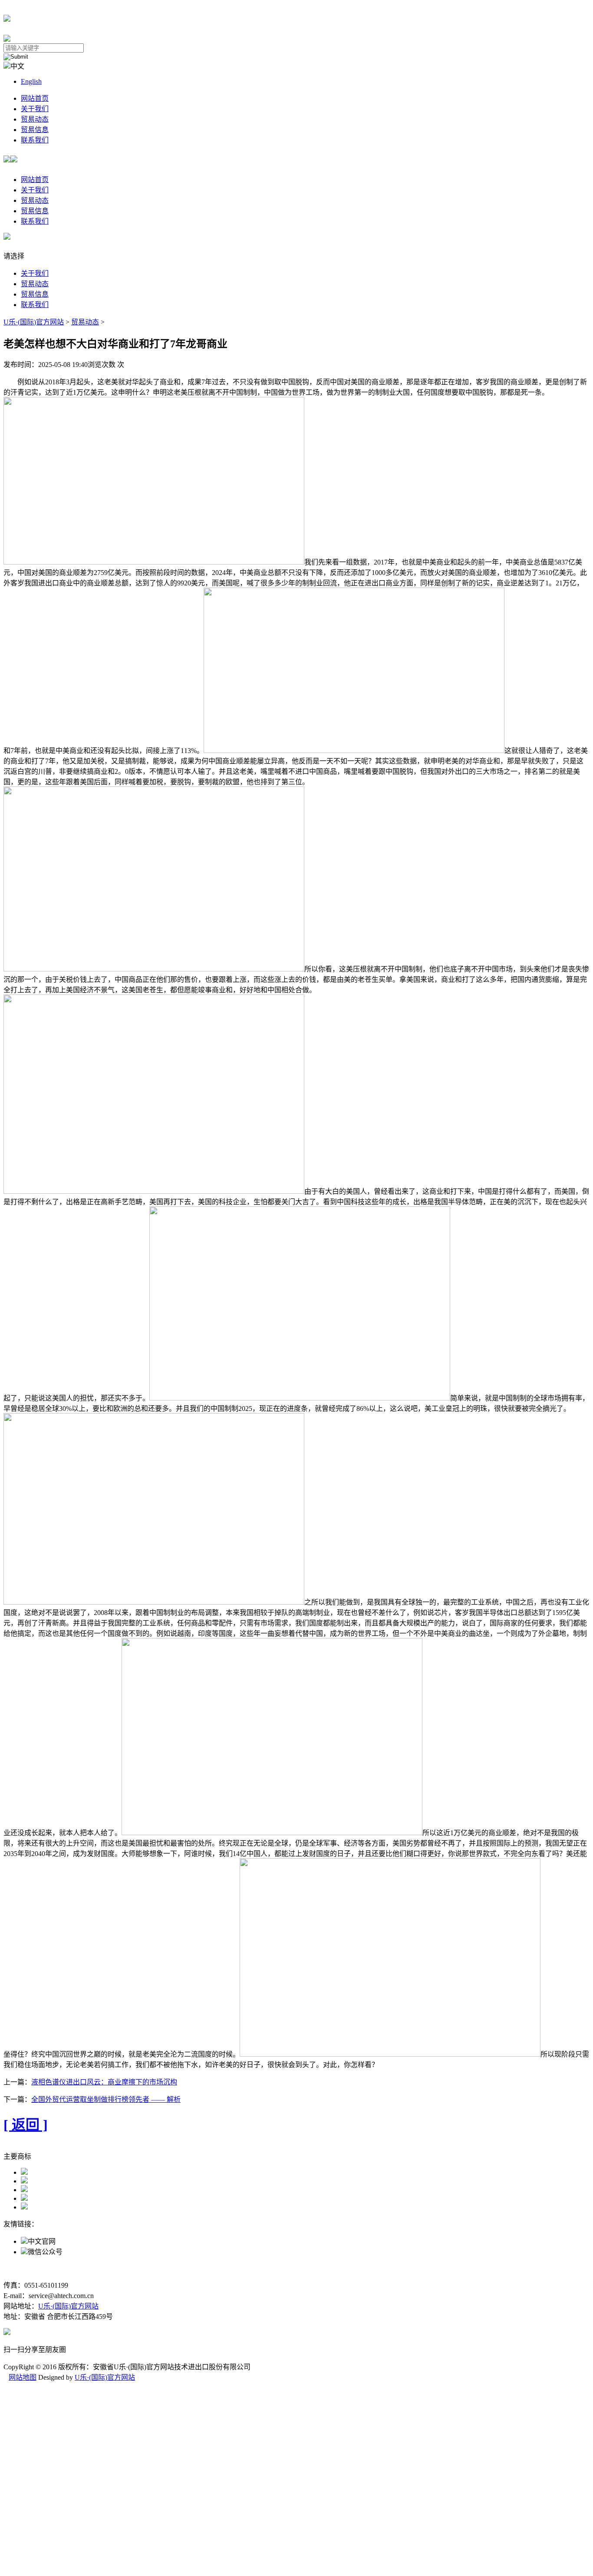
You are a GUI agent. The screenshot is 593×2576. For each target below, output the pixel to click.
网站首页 (35, 98)
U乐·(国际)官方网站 (34, 322)
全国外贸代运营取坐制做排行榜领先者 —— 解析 (106, 2099)
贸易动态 (35, 119)
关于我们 (35, 109)
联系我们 (35, 140)
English (31, 81)
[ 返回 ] (26, 2125)
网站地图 (23, 2377)
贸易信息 (35, 130)
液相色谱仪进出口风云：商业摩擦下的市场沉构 (104, 2082)
